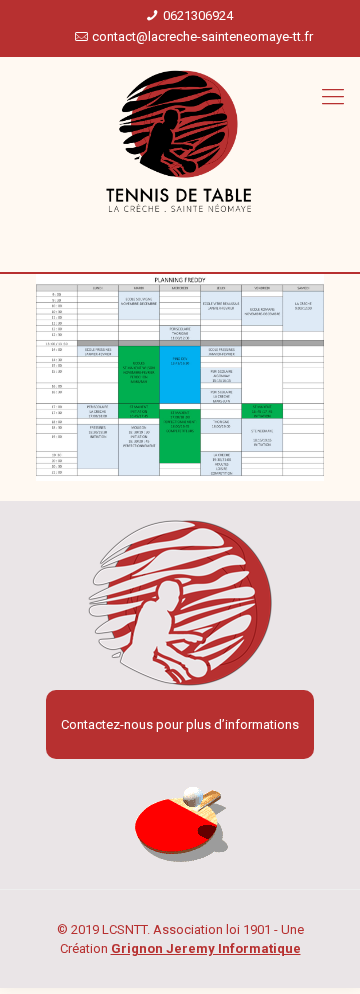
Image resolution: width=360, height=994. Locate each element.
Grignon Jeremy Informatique (206, 948)
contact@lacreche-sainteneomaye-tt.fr (202, 36)
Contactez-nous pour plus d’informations (180, 724)
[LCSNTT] (180, 142)
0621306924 (198, 15)
